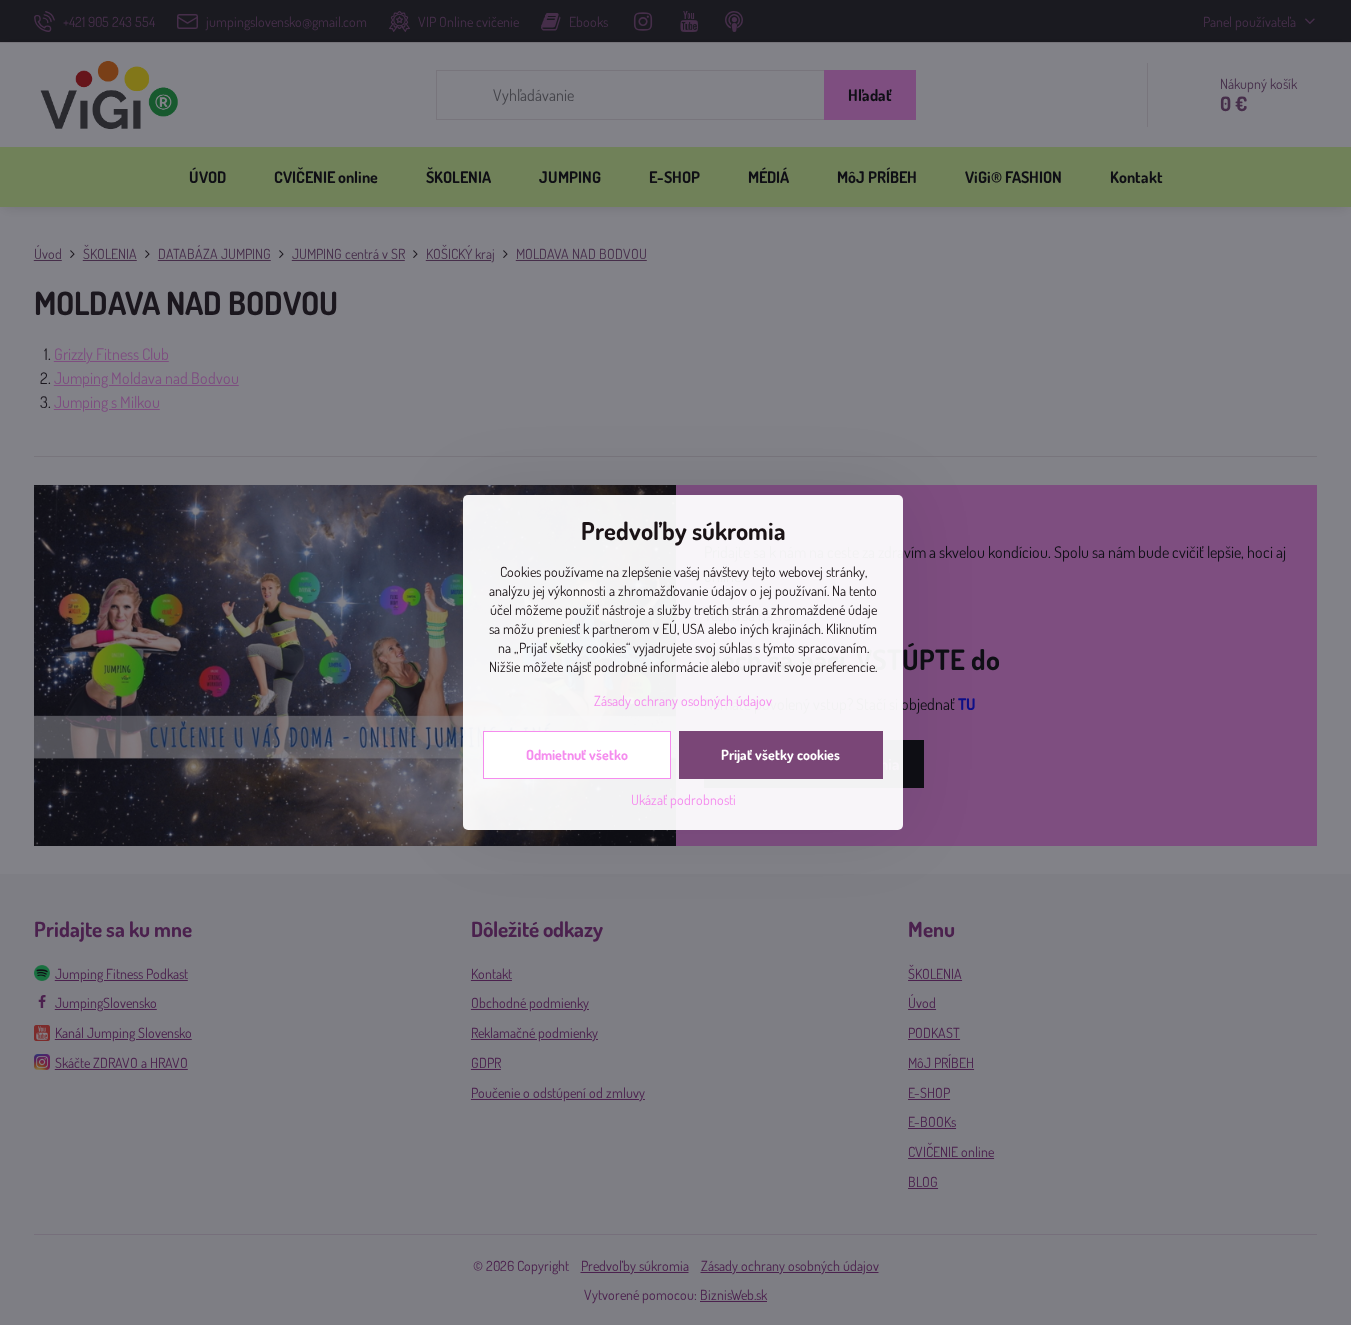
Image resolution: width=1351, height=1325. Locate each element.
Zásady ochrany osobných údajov (683, 700)
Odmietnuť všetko (577, 754)
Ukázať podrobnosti (683, 799)
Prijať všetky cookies (780, 754)
